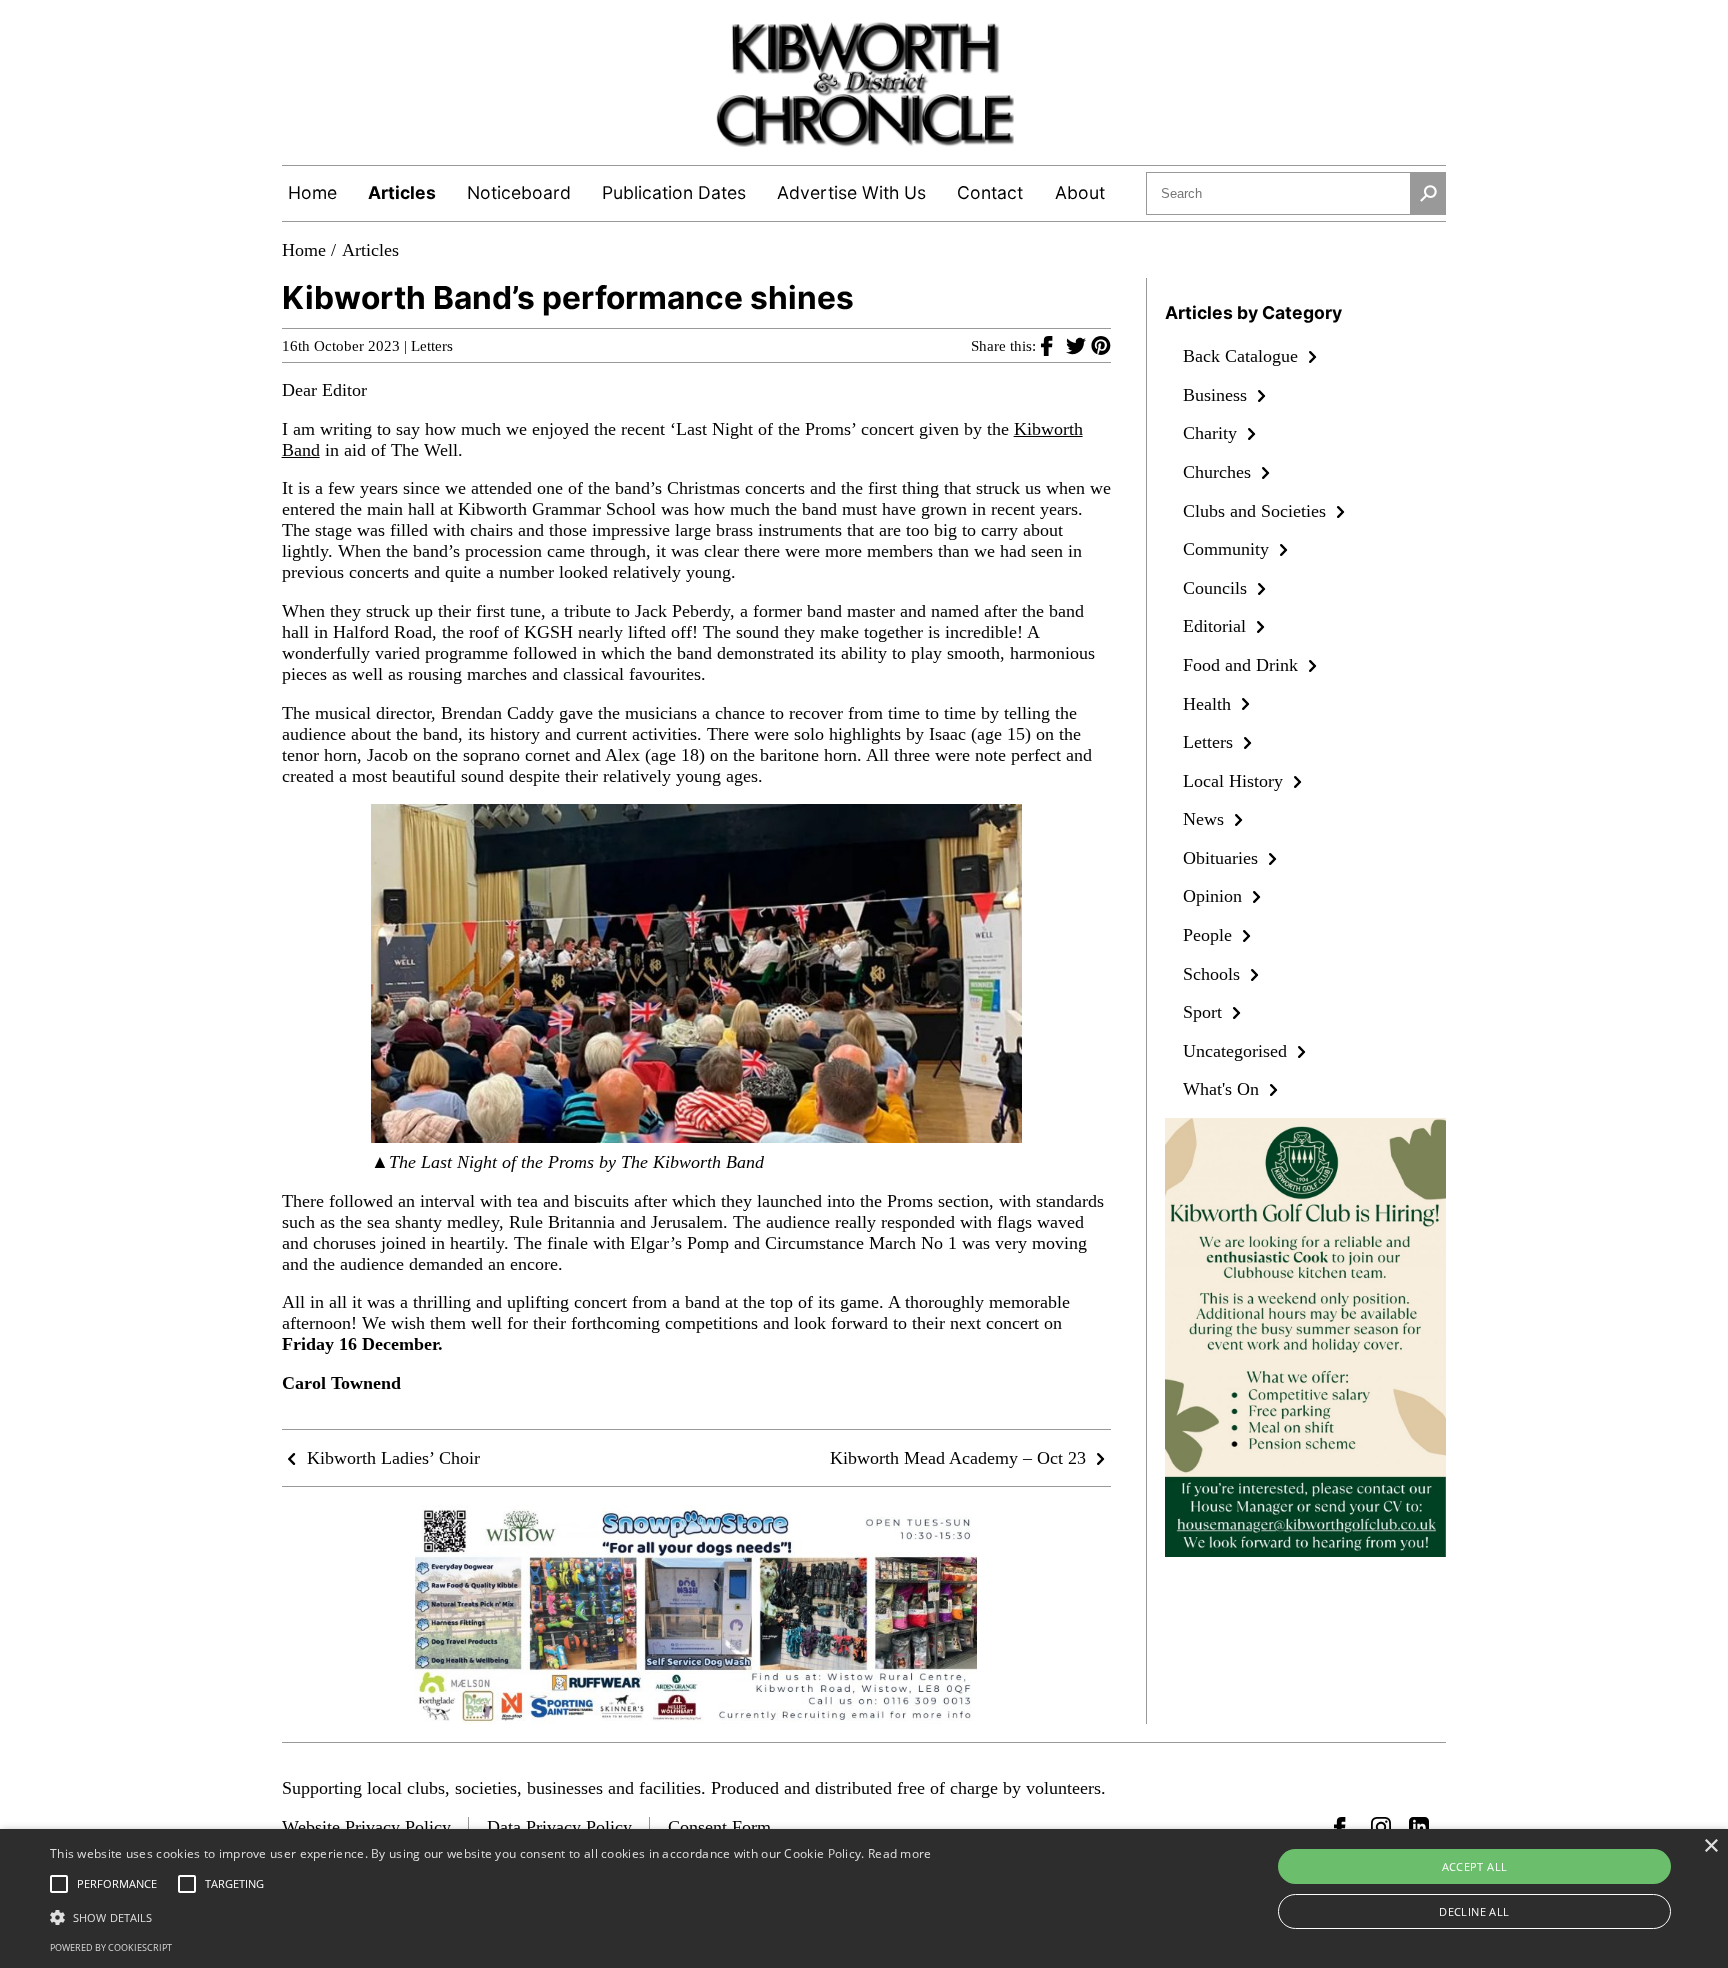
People (1210, 935)
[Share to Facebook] (1053, 345)
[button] (491, 1916)
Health (1209, 704)
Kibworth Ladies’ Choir (391, 1458)
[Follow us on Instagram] (1381, 1827)
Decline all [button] (1474, 1911)
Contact (990, 192)
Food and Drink (1243, 665)
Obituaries (1223, 858)
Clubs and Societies (1257, 511)
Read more (900, 1853)
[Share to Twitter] (1078, 345)
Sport (1205, 1012)
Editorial (1217, 626)
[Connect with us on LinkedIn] (1419, 1827)
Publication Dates (674, 192)
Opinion (1215, 896)
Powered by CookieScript (111, 1947)
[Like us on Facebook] (1344, 1827)
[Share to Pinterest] (1101, 345)
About (1080, 192)
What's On (1223, 1089)
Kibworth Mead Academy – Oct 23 (960, 1458)
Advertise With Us (851, 192)
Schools (1214, 974)
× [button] (1710, 1846)
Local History (1235, 781)
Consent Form (719, 1827)
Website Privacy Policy (366, 1827)
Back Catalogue (1243, 356)
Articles (402, 192)
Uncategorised (1237, 1051)
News (1206, 819)
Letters (432, 346)
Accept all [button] (1475, 1866)
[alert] (864, 1898)
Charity (1212, 433)
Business (1217, 395)
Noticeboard (519, 192)
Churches (1219, 472)
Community (1228, 549)
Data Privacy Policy (559, 1827)
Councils (1217, 588)
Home (312, 192)
